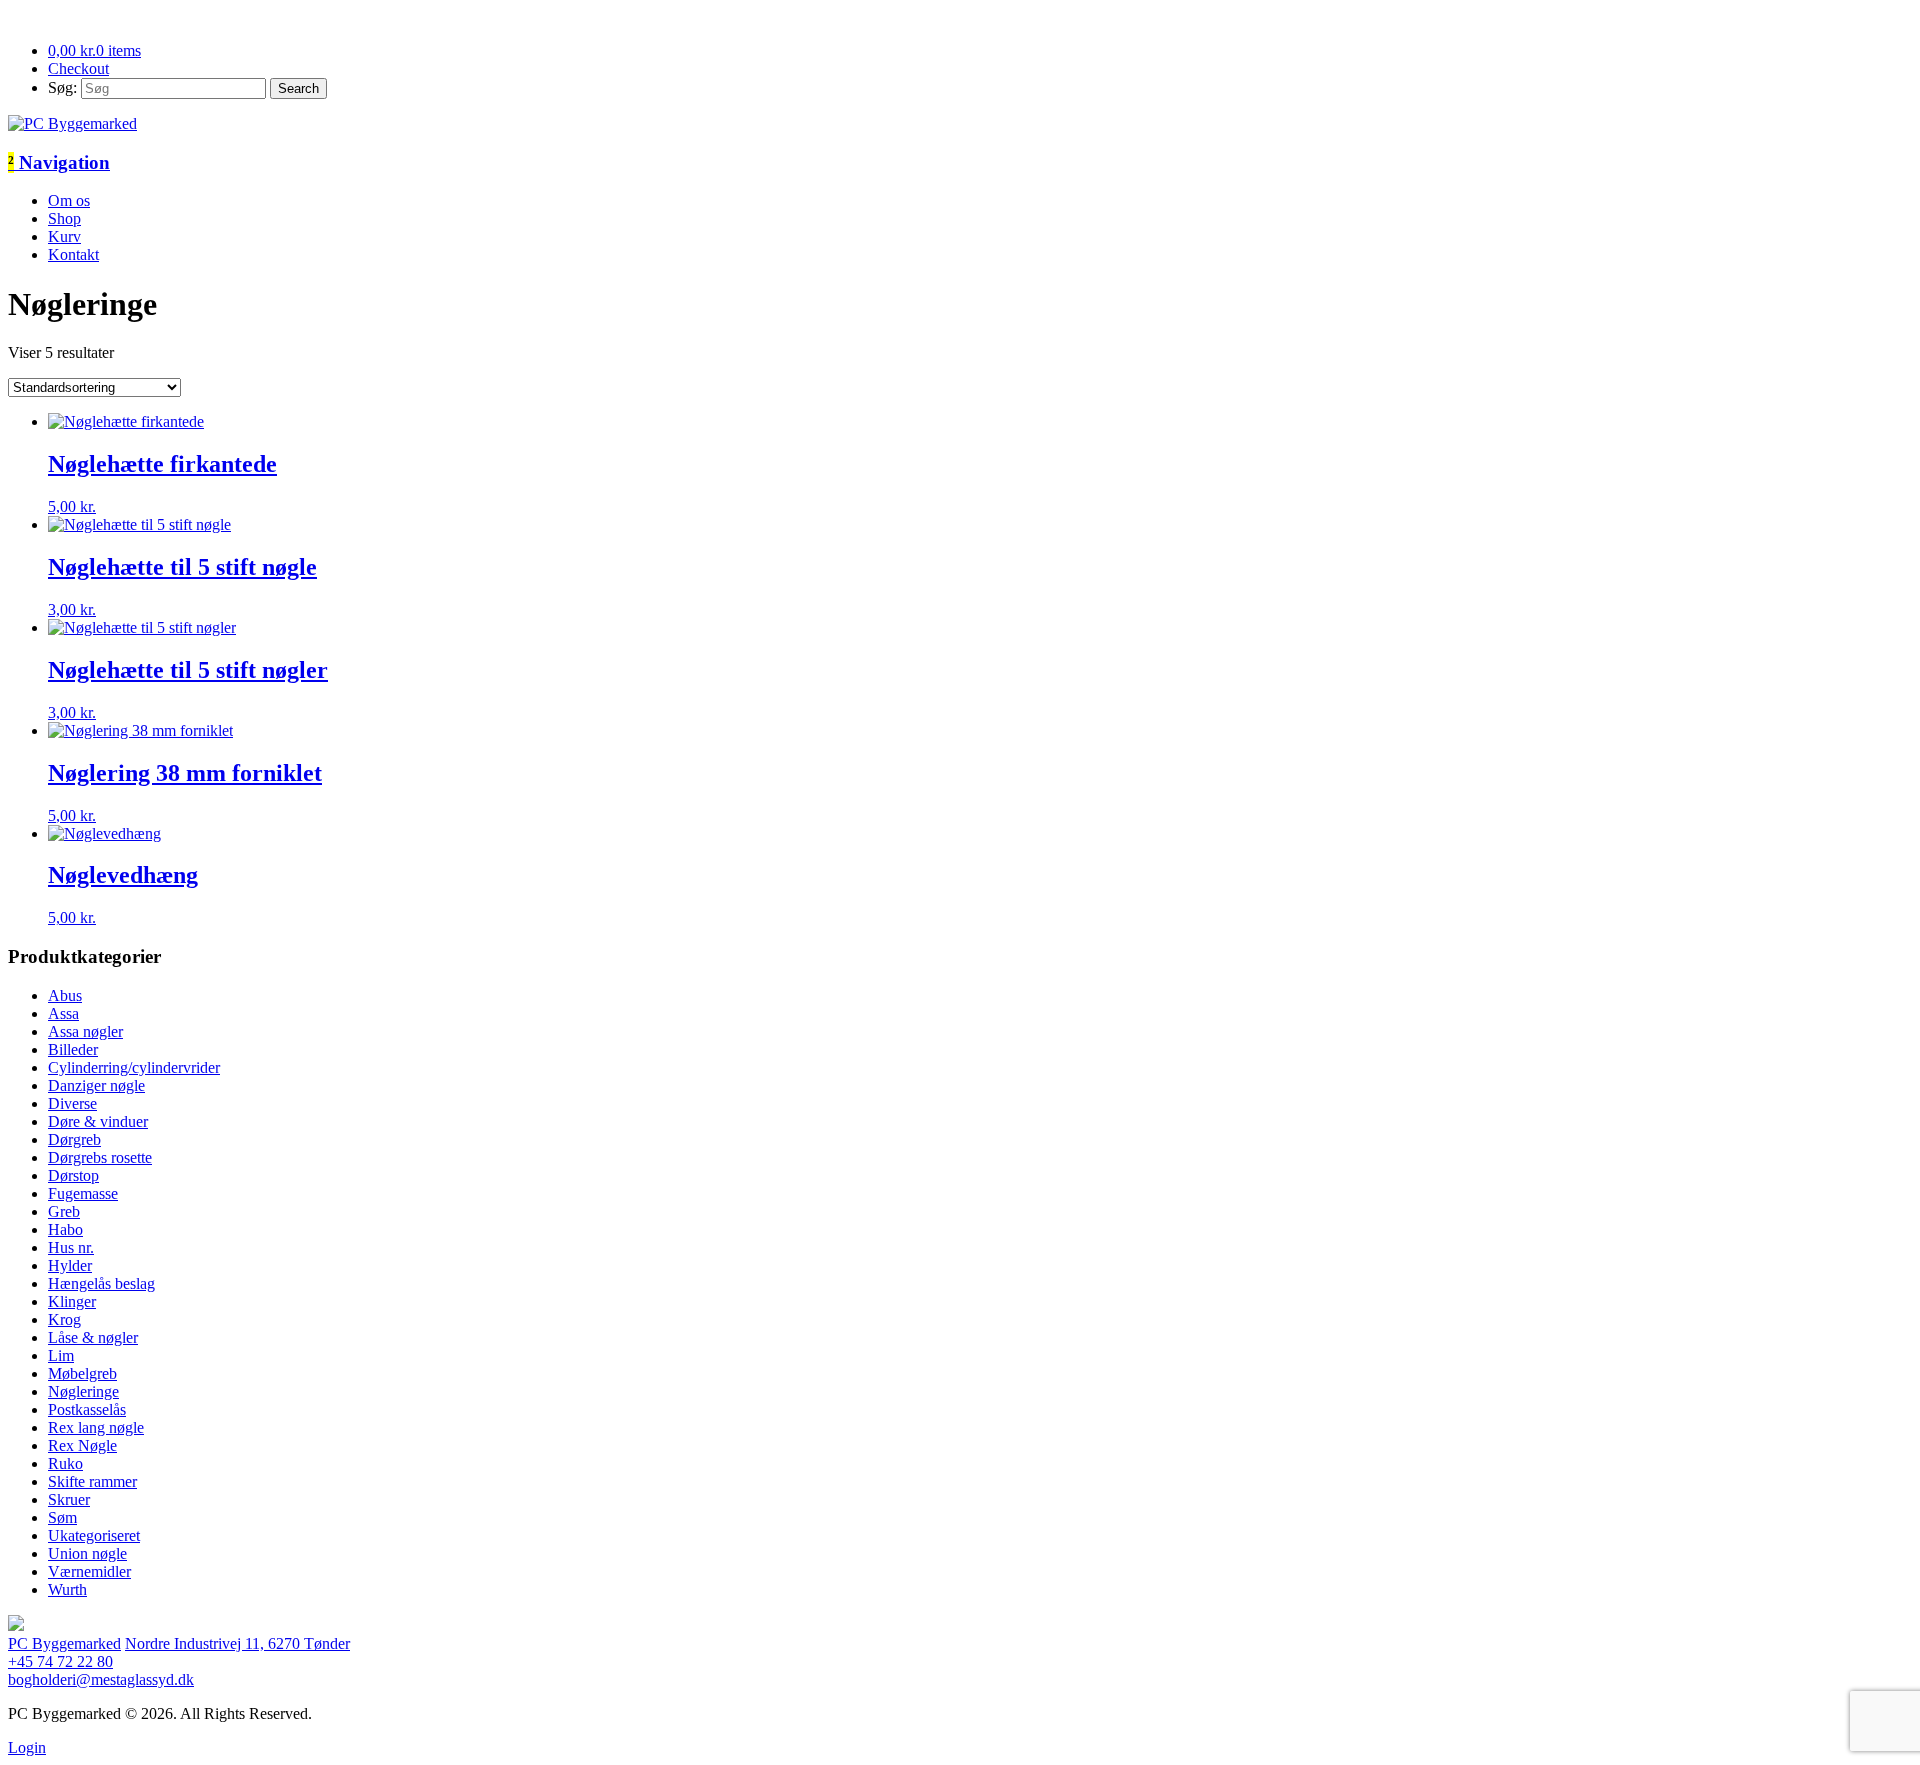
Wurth (67, 1589)
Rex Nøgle (82, 1445)
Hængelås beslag (101, 1283)
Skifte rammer (92, 1481)
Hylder (70, 1265)
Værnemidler (89, 1571)
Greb (64, 1211)
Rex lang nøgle (96, 1427)
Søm (62, 1517)
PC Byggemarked (64, 1643)
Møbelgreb (82, 1373)
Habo (65, 1229)
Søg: (62, 87)
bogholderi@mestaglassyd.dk (101, 1679)
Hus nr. (71, 1247)
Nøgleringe (83, 1391)
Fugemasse (83, 1193)
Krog (64, 1319)
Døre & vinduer (98, 1121)
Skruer (69, 1499)
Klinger (72, 1301)
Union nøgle (87, 1553)
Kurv (64, 236)
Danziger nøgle (96, 1085)
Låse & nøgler (93, 1337)
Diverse (72, 1103)
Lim (61, 1355)
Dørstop (73, 1175)
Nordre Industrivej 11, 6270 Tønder (237, 1643)
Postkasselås (87, 1409)
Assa (63, 1013)
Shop (64, 218)
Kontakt (73, 254)
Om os (69, 200)
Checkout (78, 68)
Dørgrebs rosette (100, 1157)
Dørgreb (74, 1139)
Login (27, 1747)
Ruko (65, 1463)
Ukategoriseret (94, 1535)
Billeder (73, 1049)
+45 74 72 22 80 (60, 1661)
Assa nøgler (85, 1031)
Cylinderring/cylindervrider (134, 1067)
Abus (65, 995)
